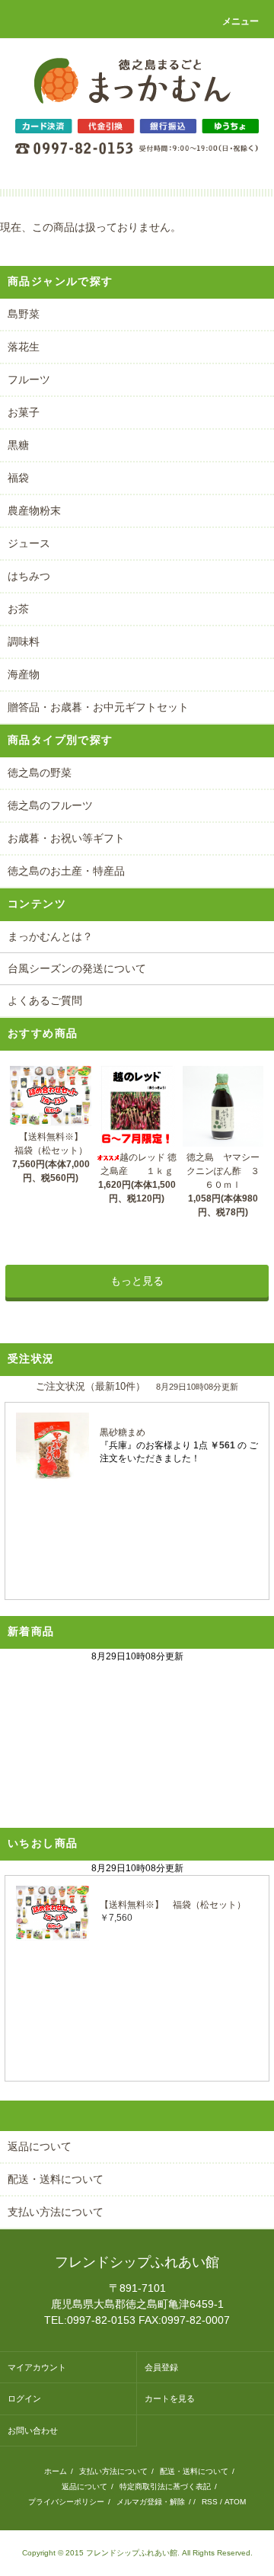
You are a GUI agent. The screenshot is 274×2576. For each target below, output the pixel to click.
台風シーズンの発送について (77, 968)
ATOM (235, 2502)
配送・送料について (194, 2471)
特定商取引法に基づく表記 (165, 2486)
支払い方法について (113, 2471)
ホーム (56, 2471)
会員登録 (161, 2367)
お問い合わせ (33, 2430)
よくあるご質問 (45, 1000)
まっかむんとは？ (50, 936)
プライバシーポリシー (66, 2502)
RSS (210, 2502)
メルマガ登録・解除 (151, 2502)
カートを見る (170, 2398)
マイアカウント (37, 2367)
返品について (84, 2486)
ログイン (24, 2398)
